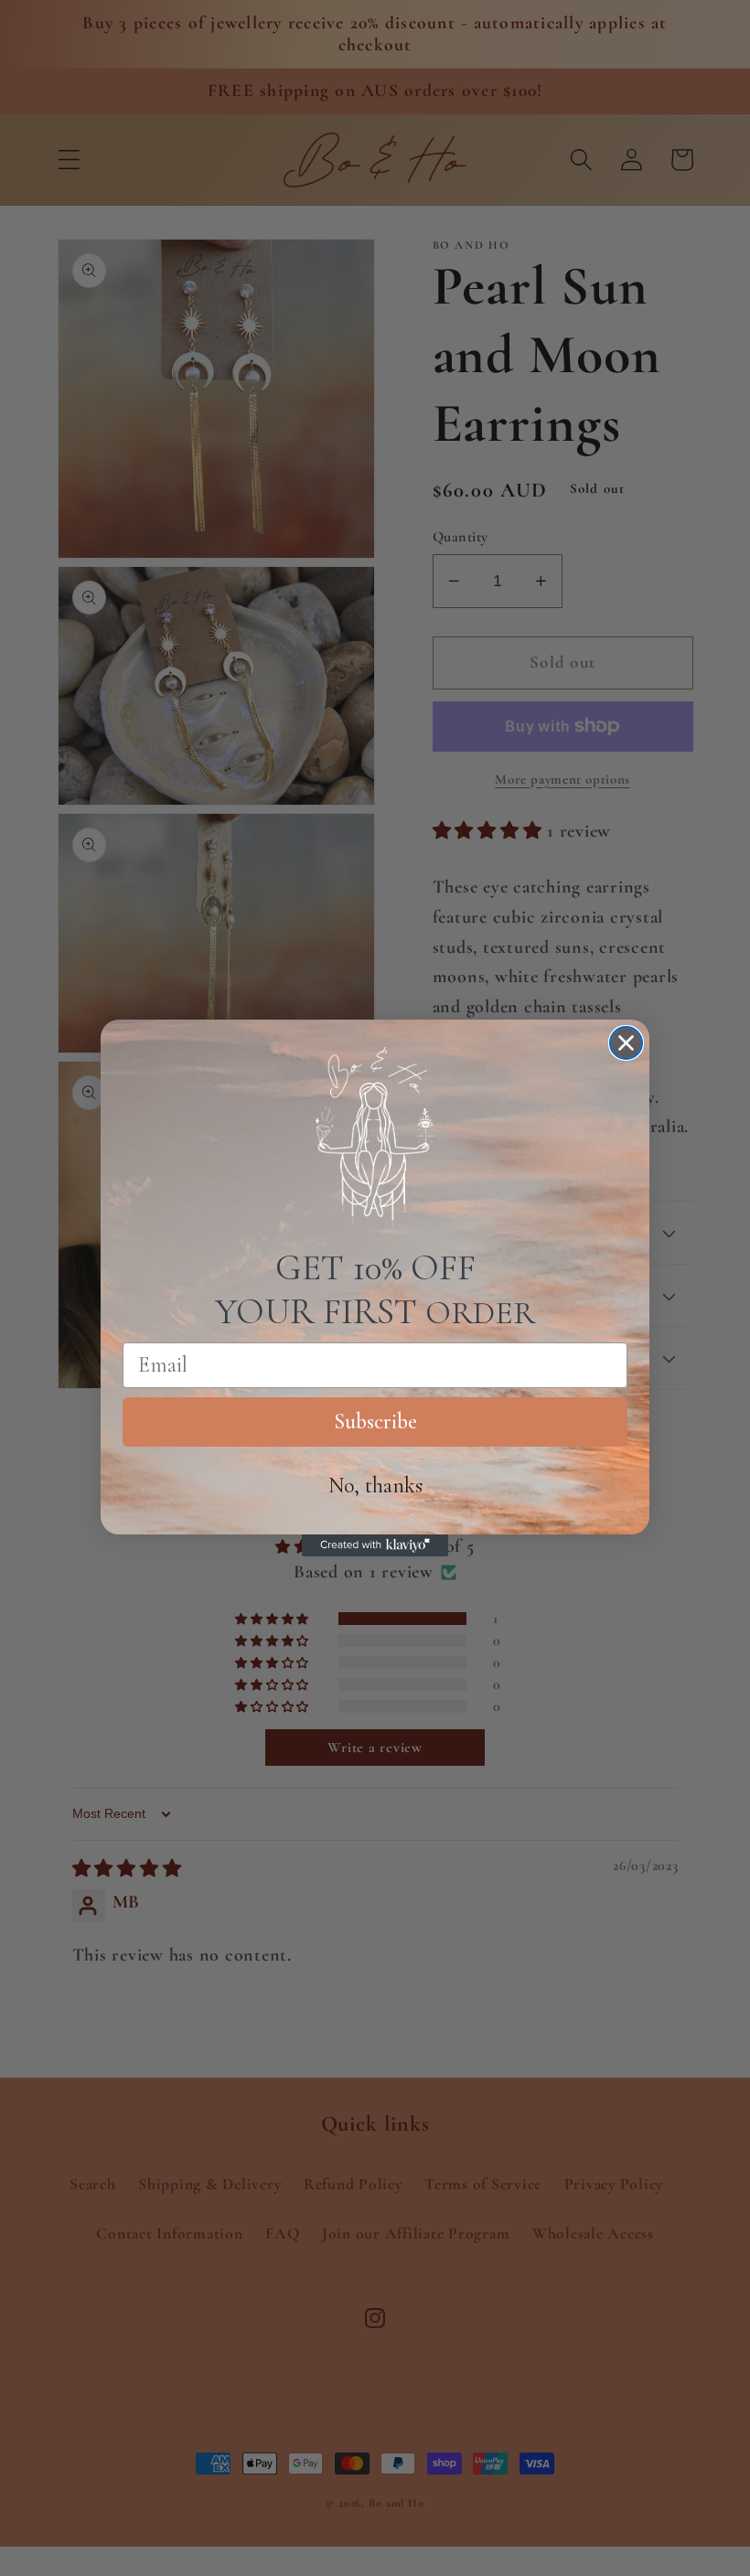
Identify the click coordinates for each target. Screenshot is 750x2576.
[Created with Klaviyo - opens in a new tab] (375, 1545)
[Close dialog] (626, 1043)
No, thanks (375, 1486)
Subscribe (375, 1422)
